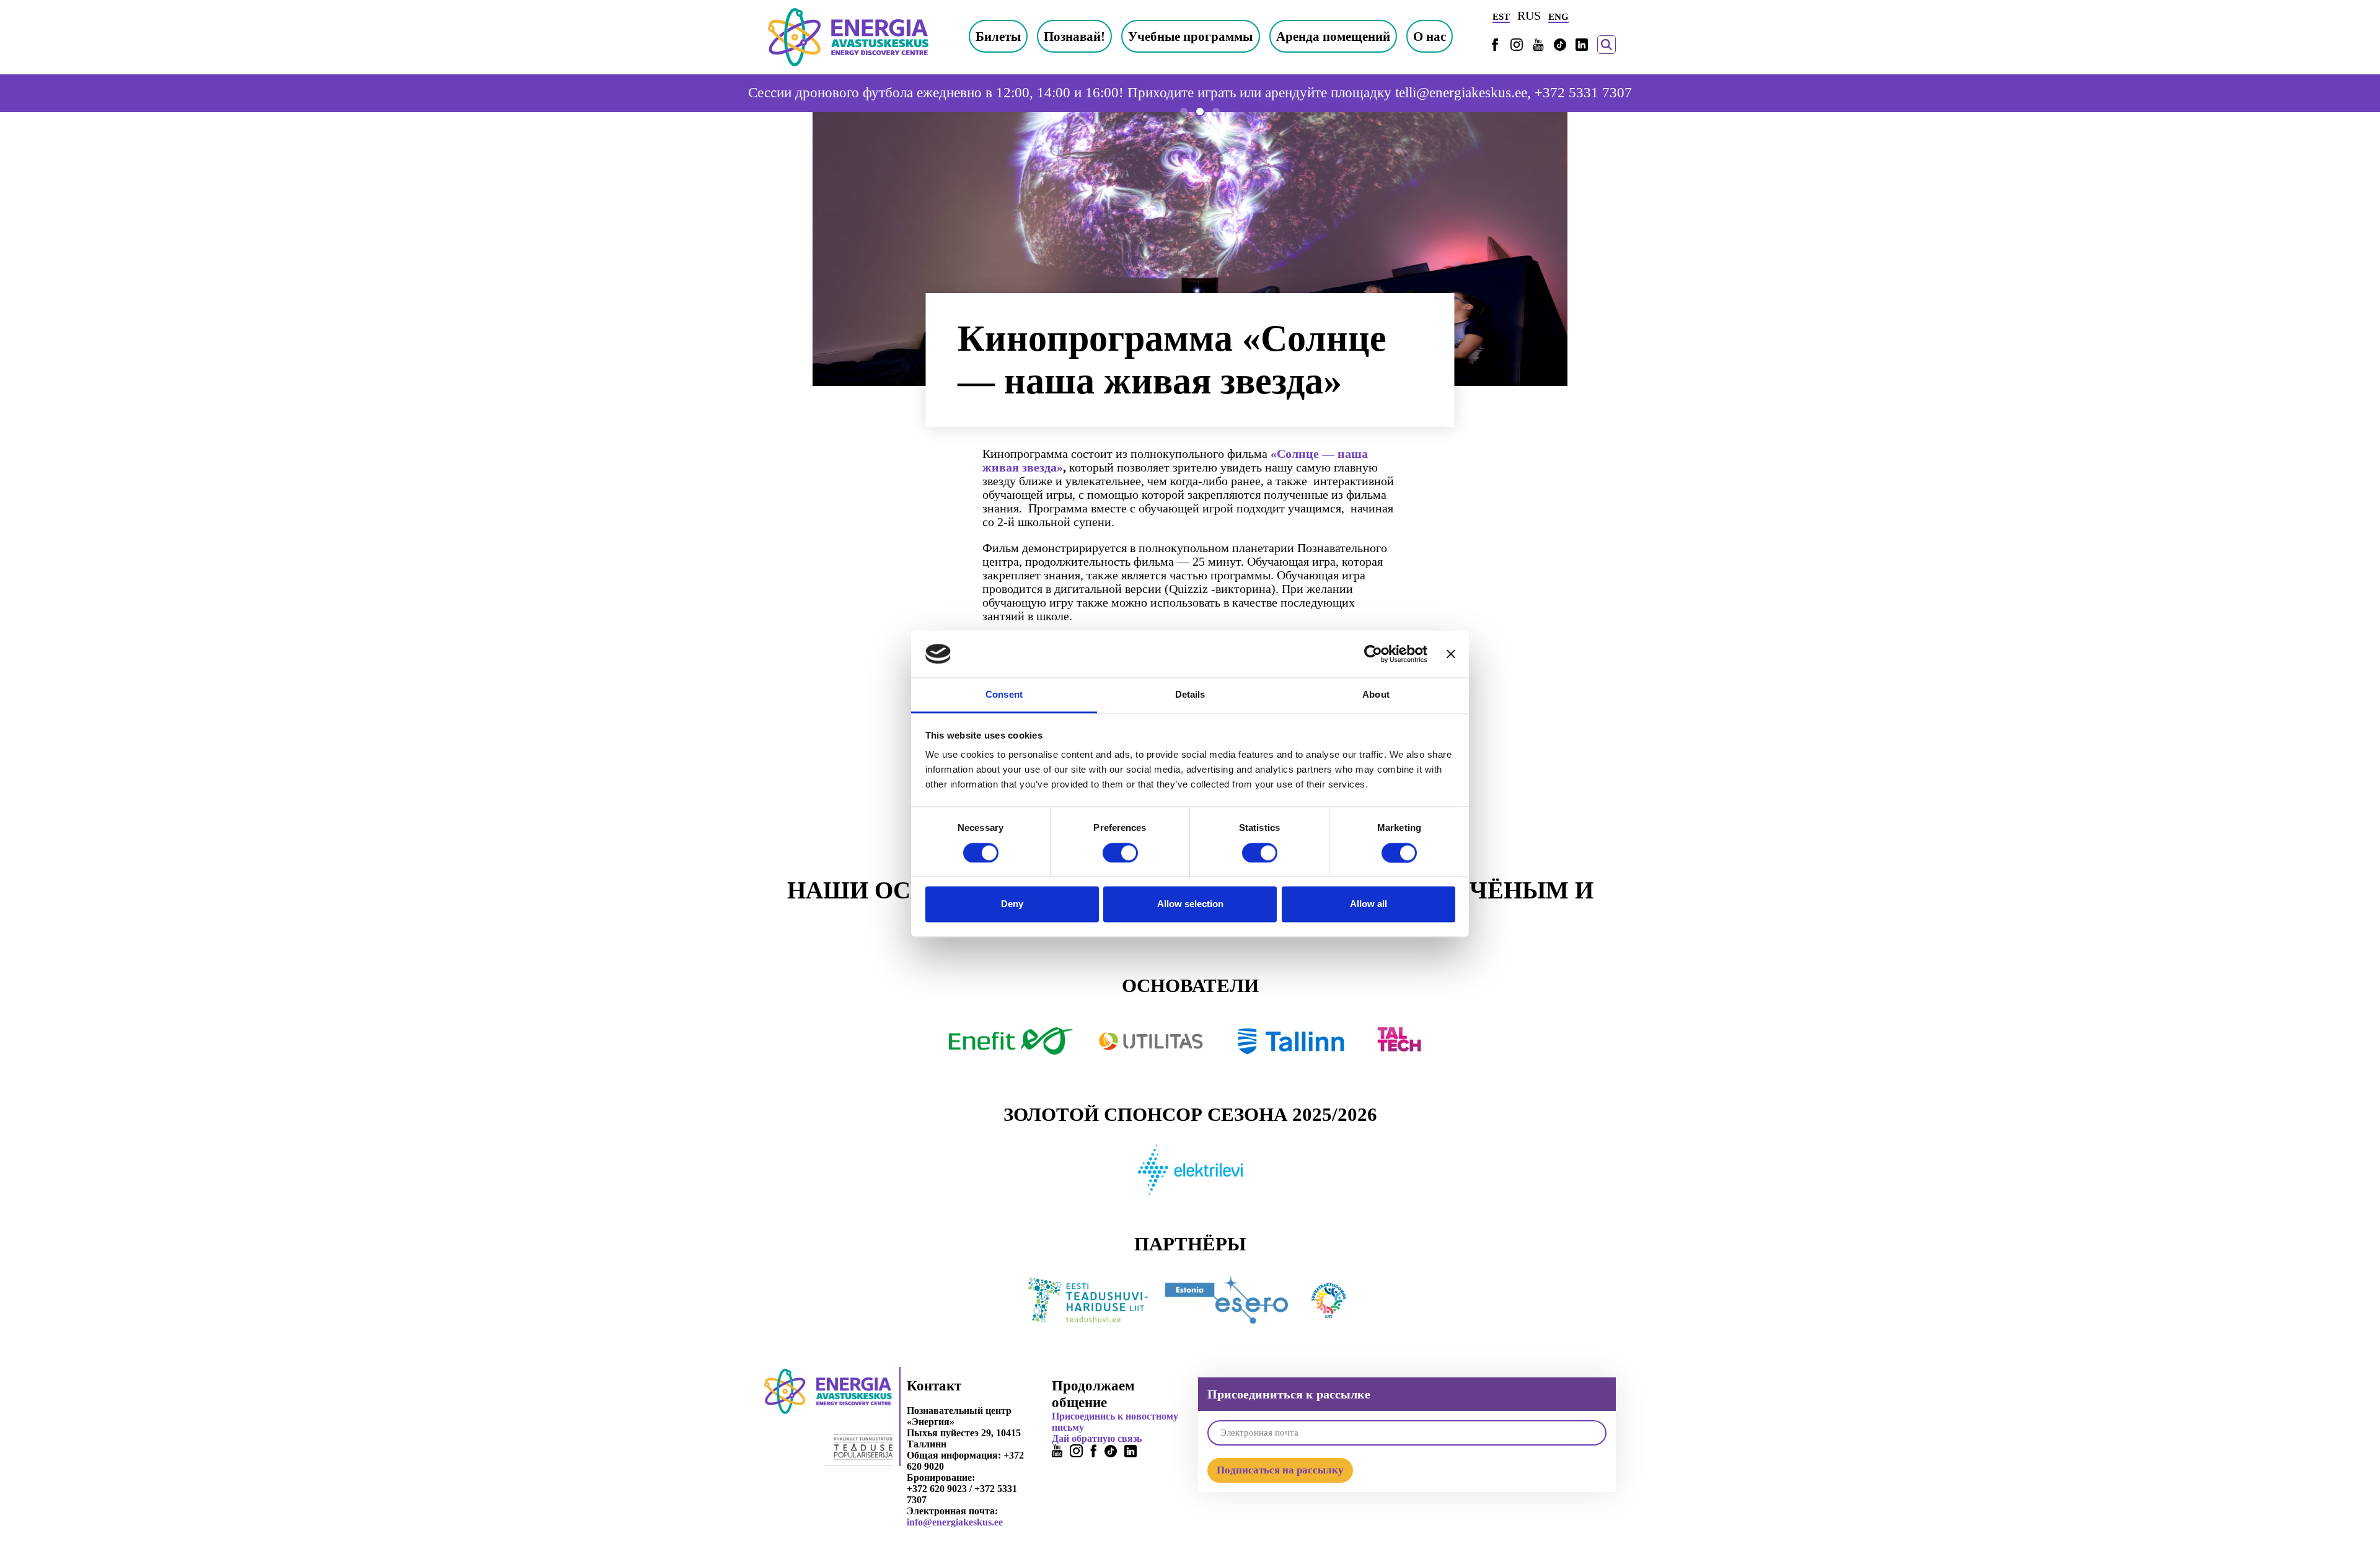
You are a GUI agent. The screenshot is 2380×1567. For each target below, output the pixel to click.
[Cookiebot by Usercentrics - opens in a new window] (1373, 654)
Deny (1012, 904)
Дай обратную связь (1097, 1438)
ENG (1558, 17)
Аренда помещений (1333, 36)
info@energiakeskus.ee (955, 1522)
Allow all (1368, 904)
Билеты (998, 36)
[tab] (1184, 112)
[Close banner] (1451, 654)
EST (1501, 17)
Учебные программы (1190, 36)
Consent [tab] (1004, 695)
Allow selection (1190, 904)
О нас (1430, 36)
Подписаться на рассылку (1280, 1470)
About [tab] (1376, 695)
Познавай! (1074, 36)
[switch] (1120, 853)
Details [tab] (1190, 695)
